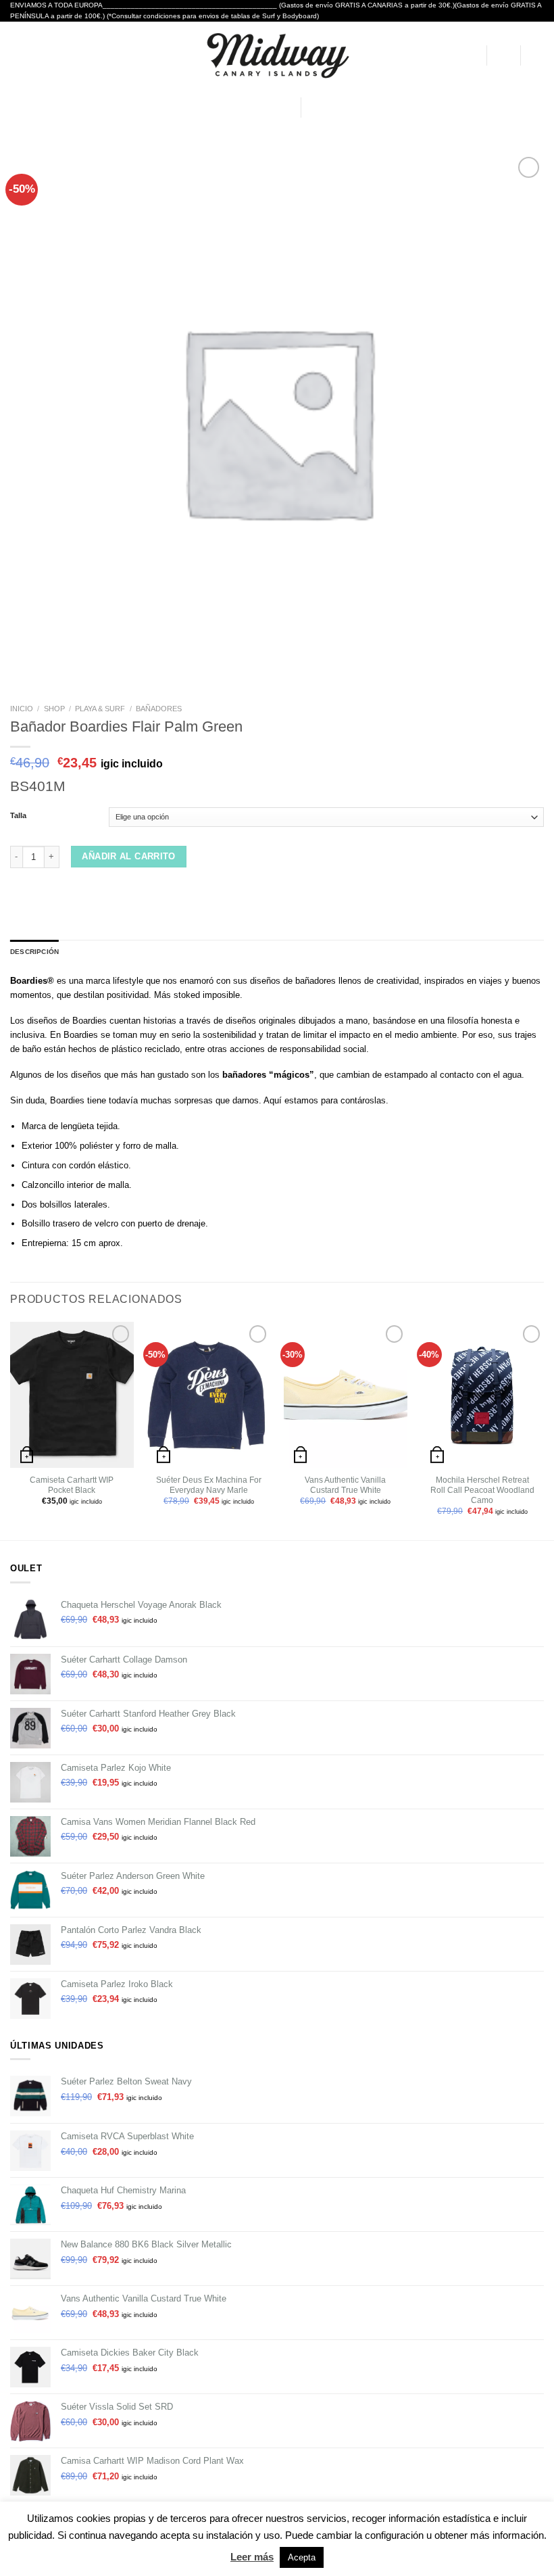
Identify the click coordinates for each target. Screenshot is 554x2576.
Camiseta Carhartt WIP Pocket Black (72, 1485)
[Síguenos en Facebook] (314, 107)
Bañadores (159, 709)
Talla (18, 816)
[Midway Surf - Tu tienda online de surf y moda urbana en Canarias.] (277, 55)
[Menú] (17, 55)
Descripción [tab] (34, 952)
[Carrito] (537, 55)
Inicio (22, 709)
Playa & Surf (100, 709)
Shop (54, 709)
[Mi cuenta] (470, 55)
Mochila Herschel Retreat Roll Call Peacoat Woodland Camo (482, 1490)
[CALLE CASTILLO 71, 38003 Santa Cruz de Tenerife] (224, 108)
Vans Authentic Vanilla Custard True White (345, 1485)
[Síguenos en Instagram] (328, 107)
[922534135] (285, 108)
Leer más (252, 2557)
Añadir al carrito (129, 856)
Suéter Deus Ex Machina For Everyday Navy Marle (209, 1485)
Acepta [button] (302, 2557)
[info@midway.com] (245, 108)
